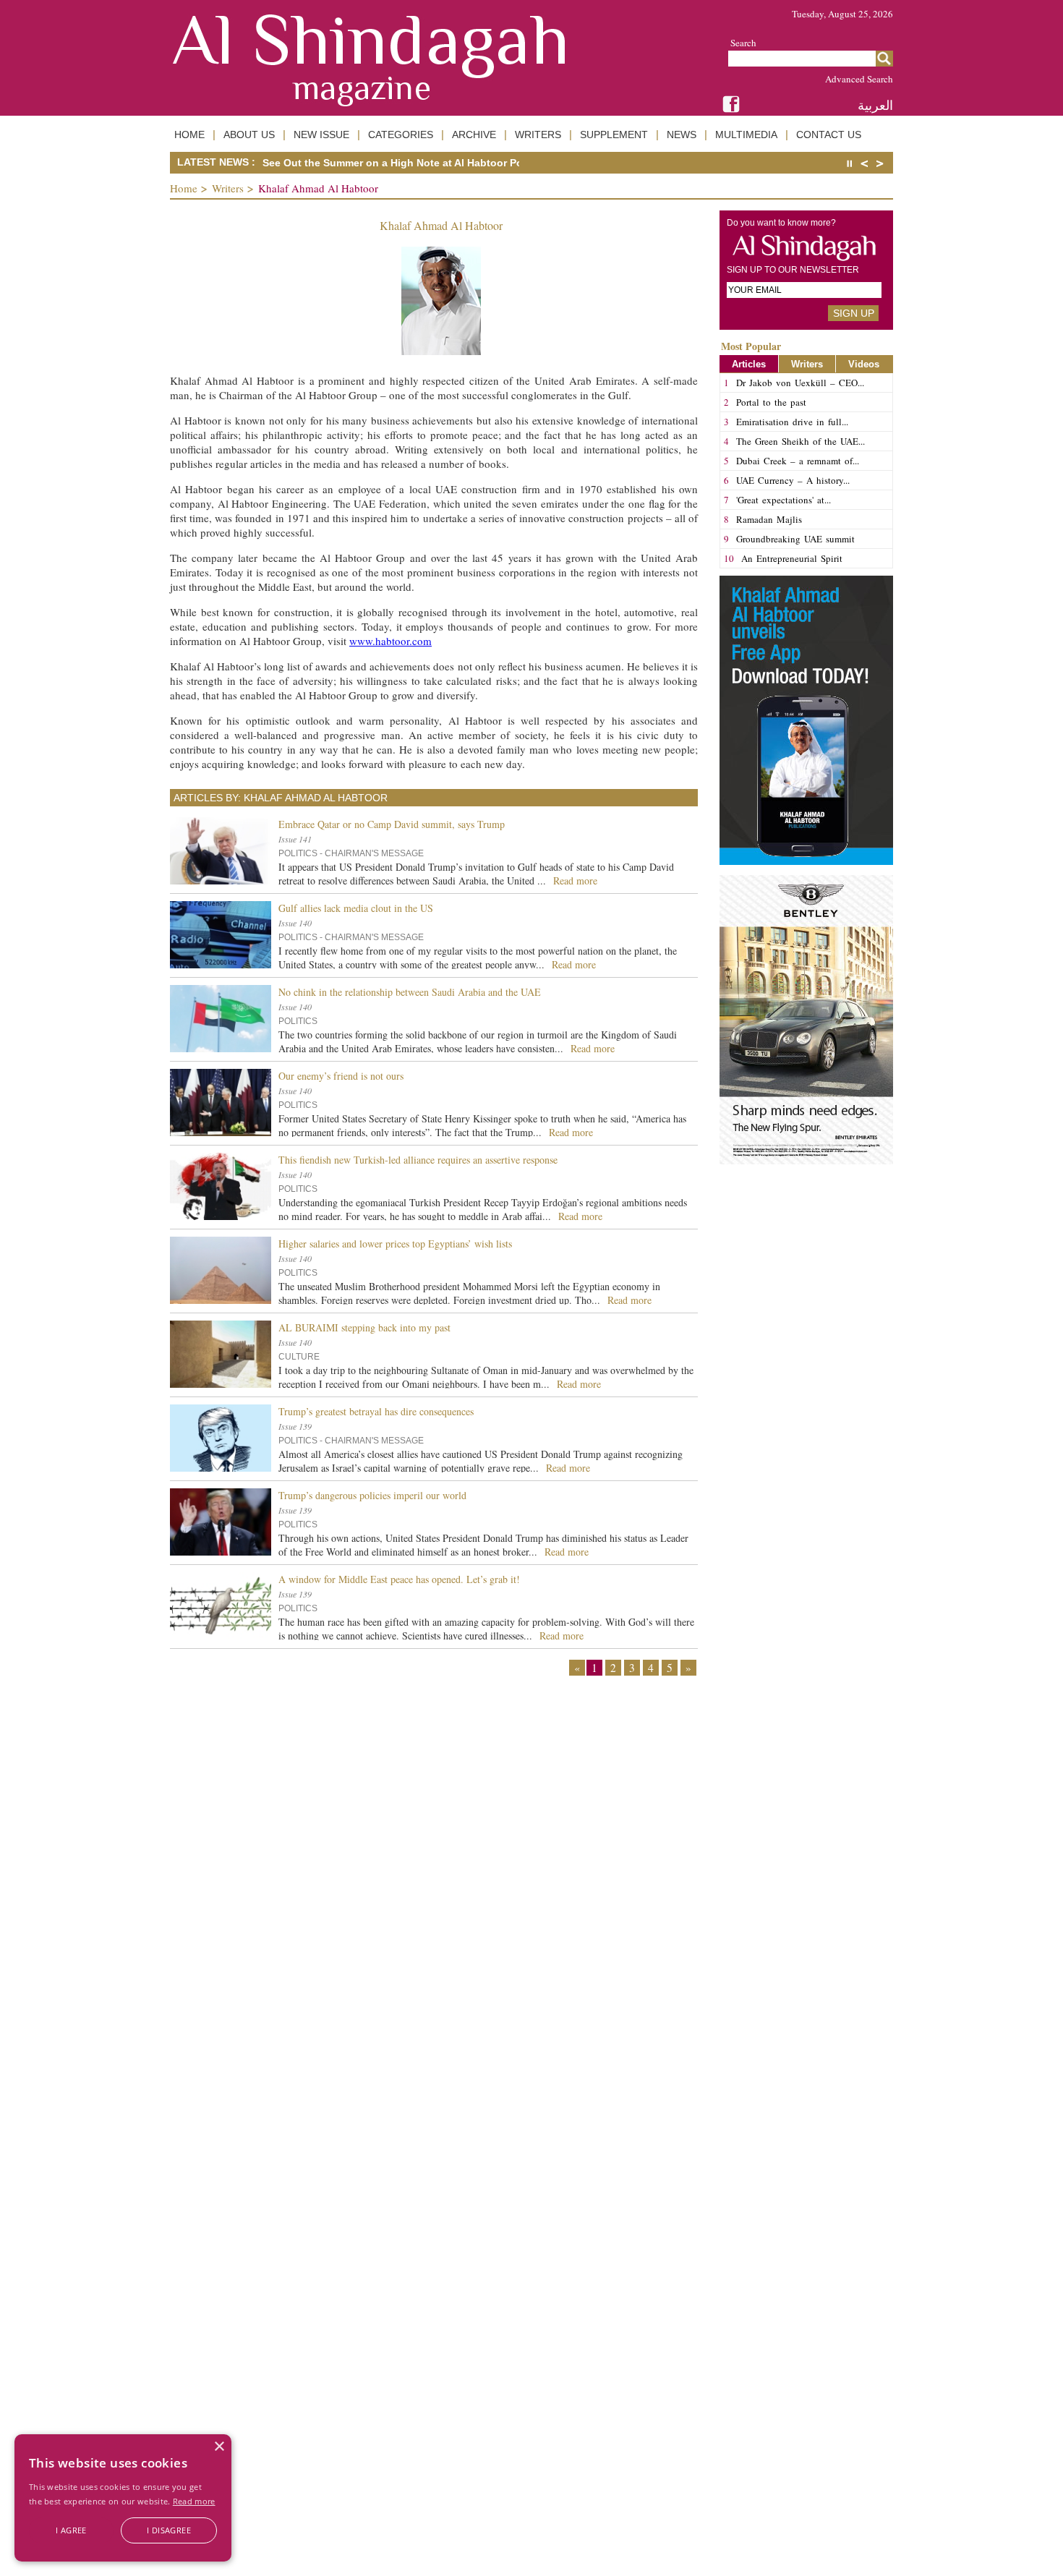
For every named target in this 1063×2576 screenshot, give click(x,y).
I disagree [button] (169, 2530)
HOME (189, 135)
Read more (194, 2501)
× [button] (219, 2447)
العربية (875, 105)
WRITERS (538, 135)
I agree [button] (71, 2530)
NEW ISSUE (321, 135)
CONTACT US (829, 135)
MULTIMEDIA (746, 135)
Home (184, 188)
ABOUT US (249, 135)
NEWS (682, 135)
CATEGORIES (401, 135)
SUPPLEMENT (614, 135)
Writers (228, 188)
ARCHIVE (474, 135)
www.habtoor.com (390, 641)
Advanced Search (859, 79)
